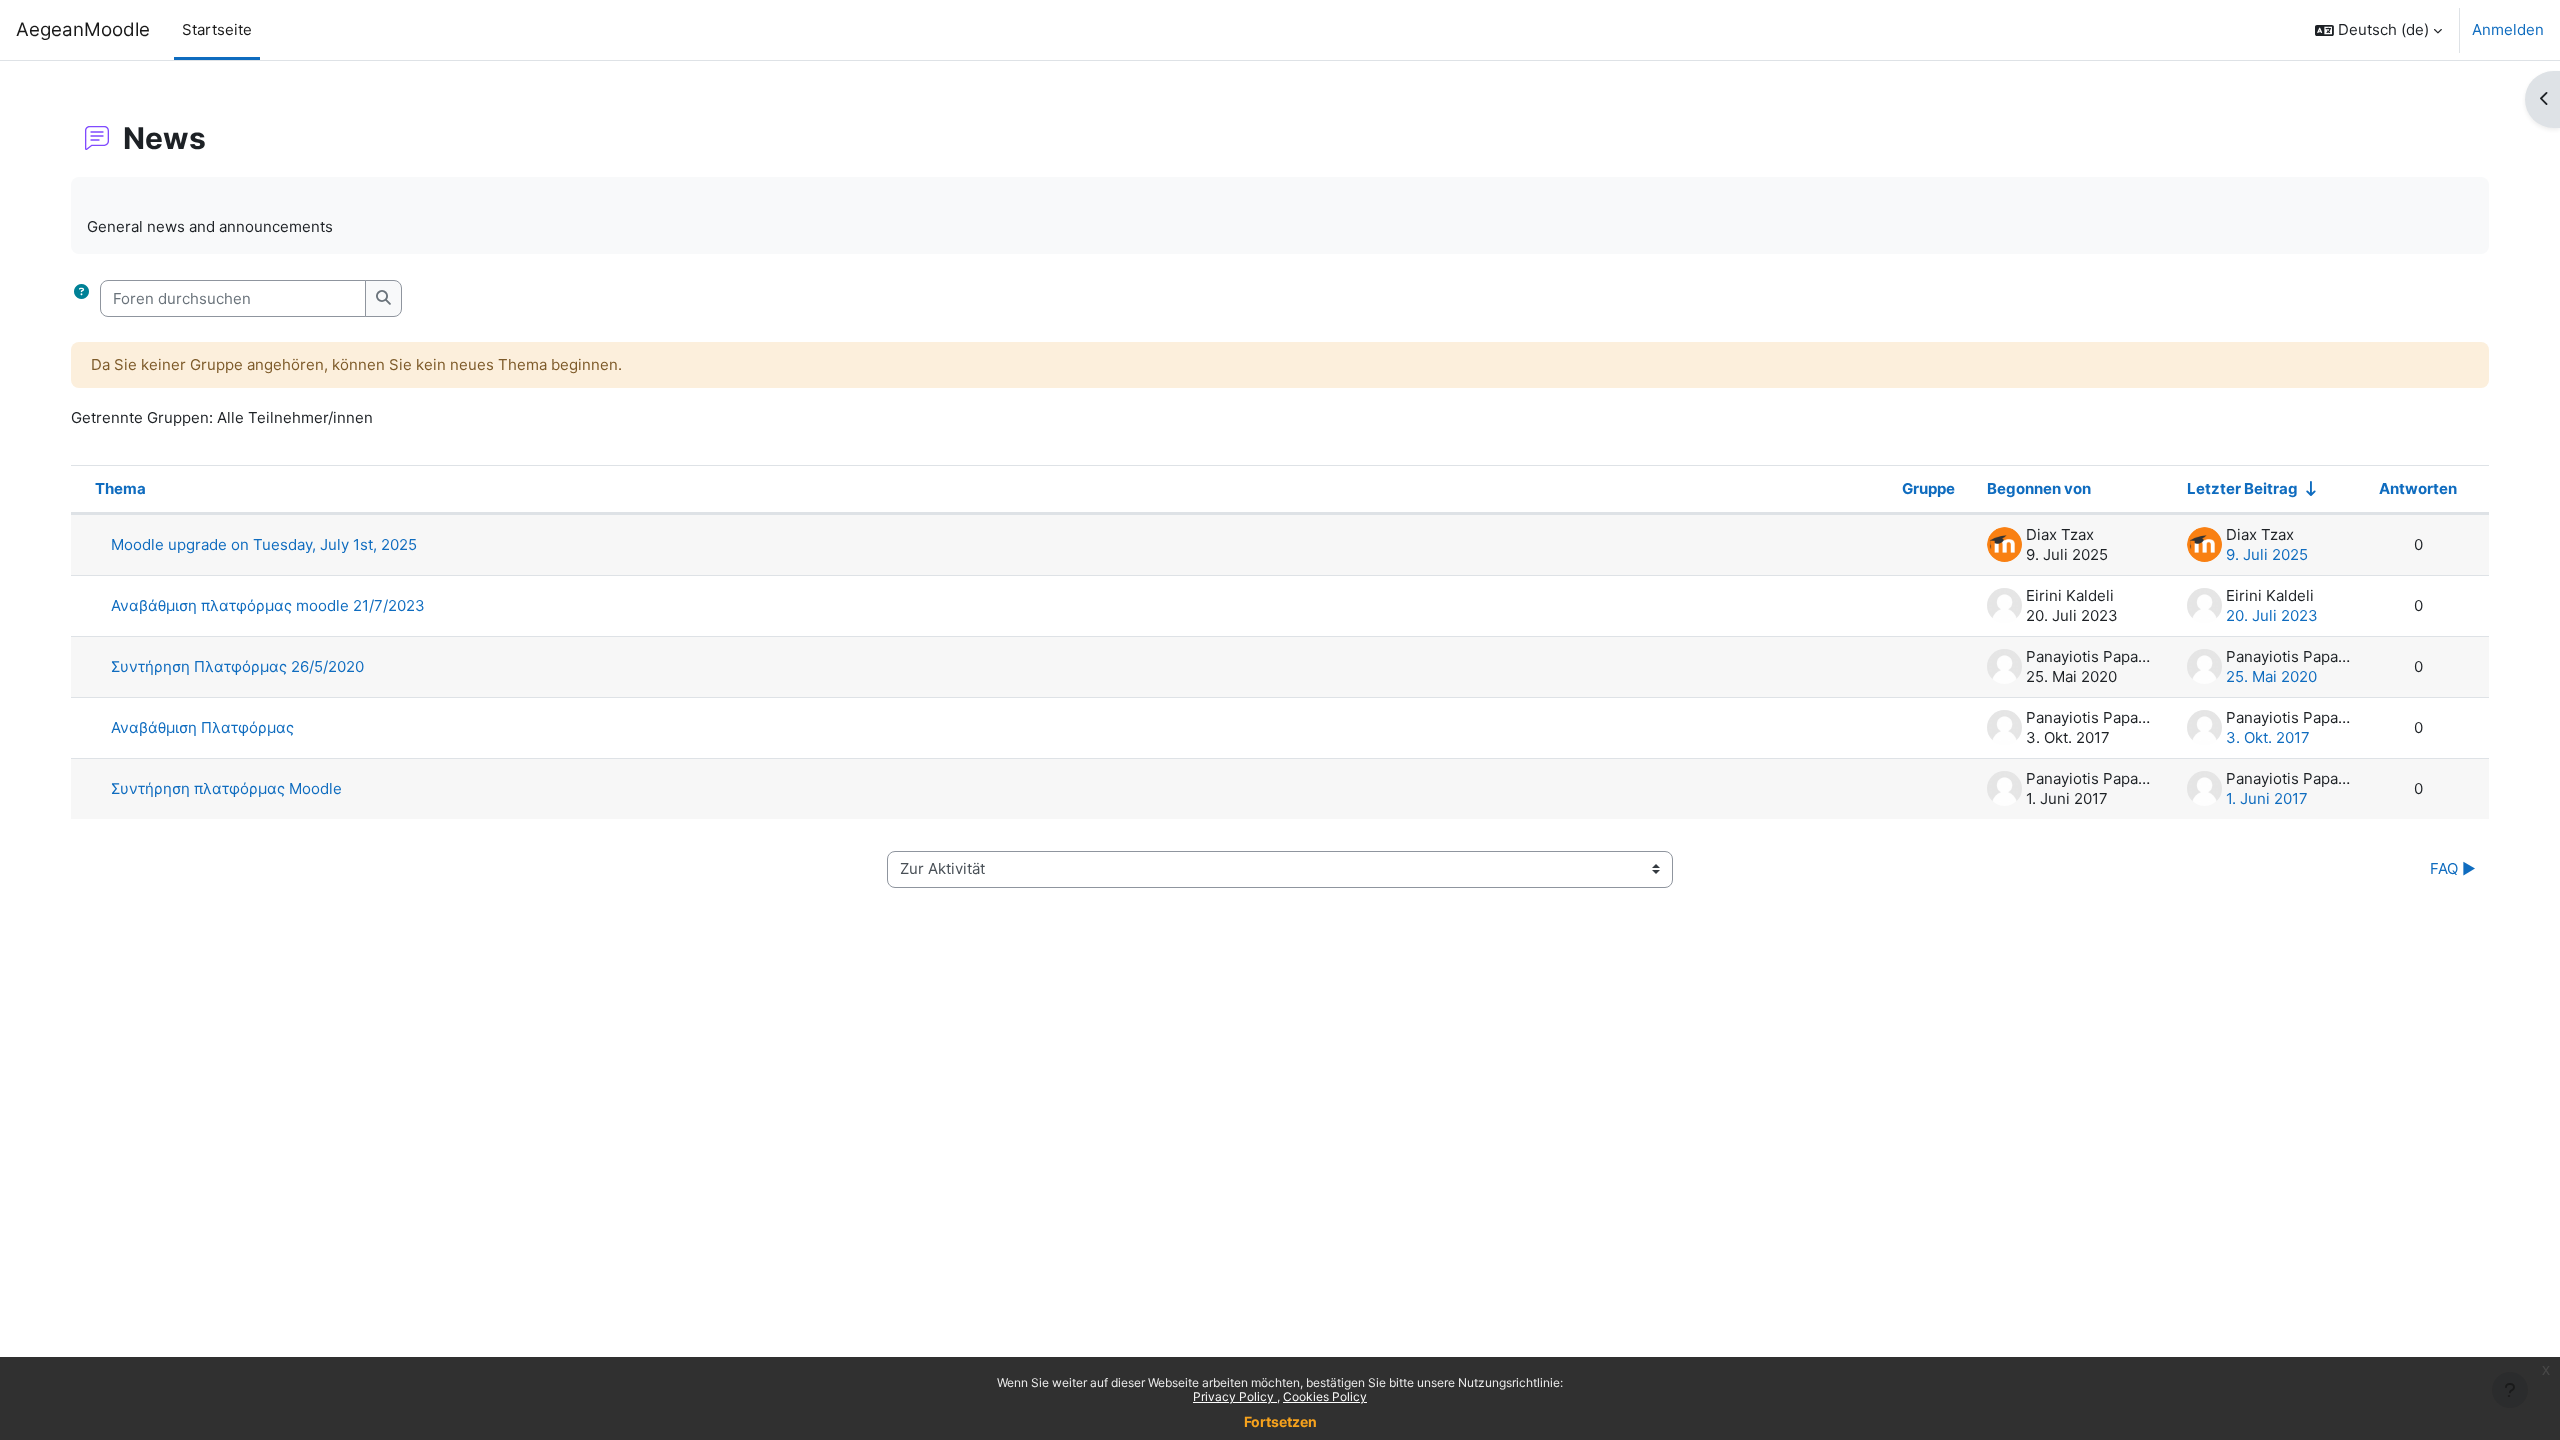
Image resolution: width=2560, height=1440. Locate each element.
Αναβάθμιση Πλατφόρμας (202, 727)
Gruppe (1928, 488)
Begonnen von (2039, 488)
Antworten (2418, 488)
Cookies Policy (1325, 1396)
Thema (120, 488)
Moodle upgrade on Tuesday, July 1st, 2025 (264, 544)
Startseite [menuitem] (217, 29)
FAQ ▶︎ (2451, 868)
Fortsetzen (1280, 1421)
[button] (2378, 30)
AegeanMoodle (83, 29)
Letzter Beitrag (2242, 488)
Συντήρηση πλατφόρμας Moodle (226, 788)
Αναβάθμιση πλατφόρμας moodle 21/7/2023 (268, 605)
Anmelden (2508, 29)
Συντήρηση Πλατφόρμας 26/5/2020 (237, 666)
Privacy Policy (1235, 1396)
